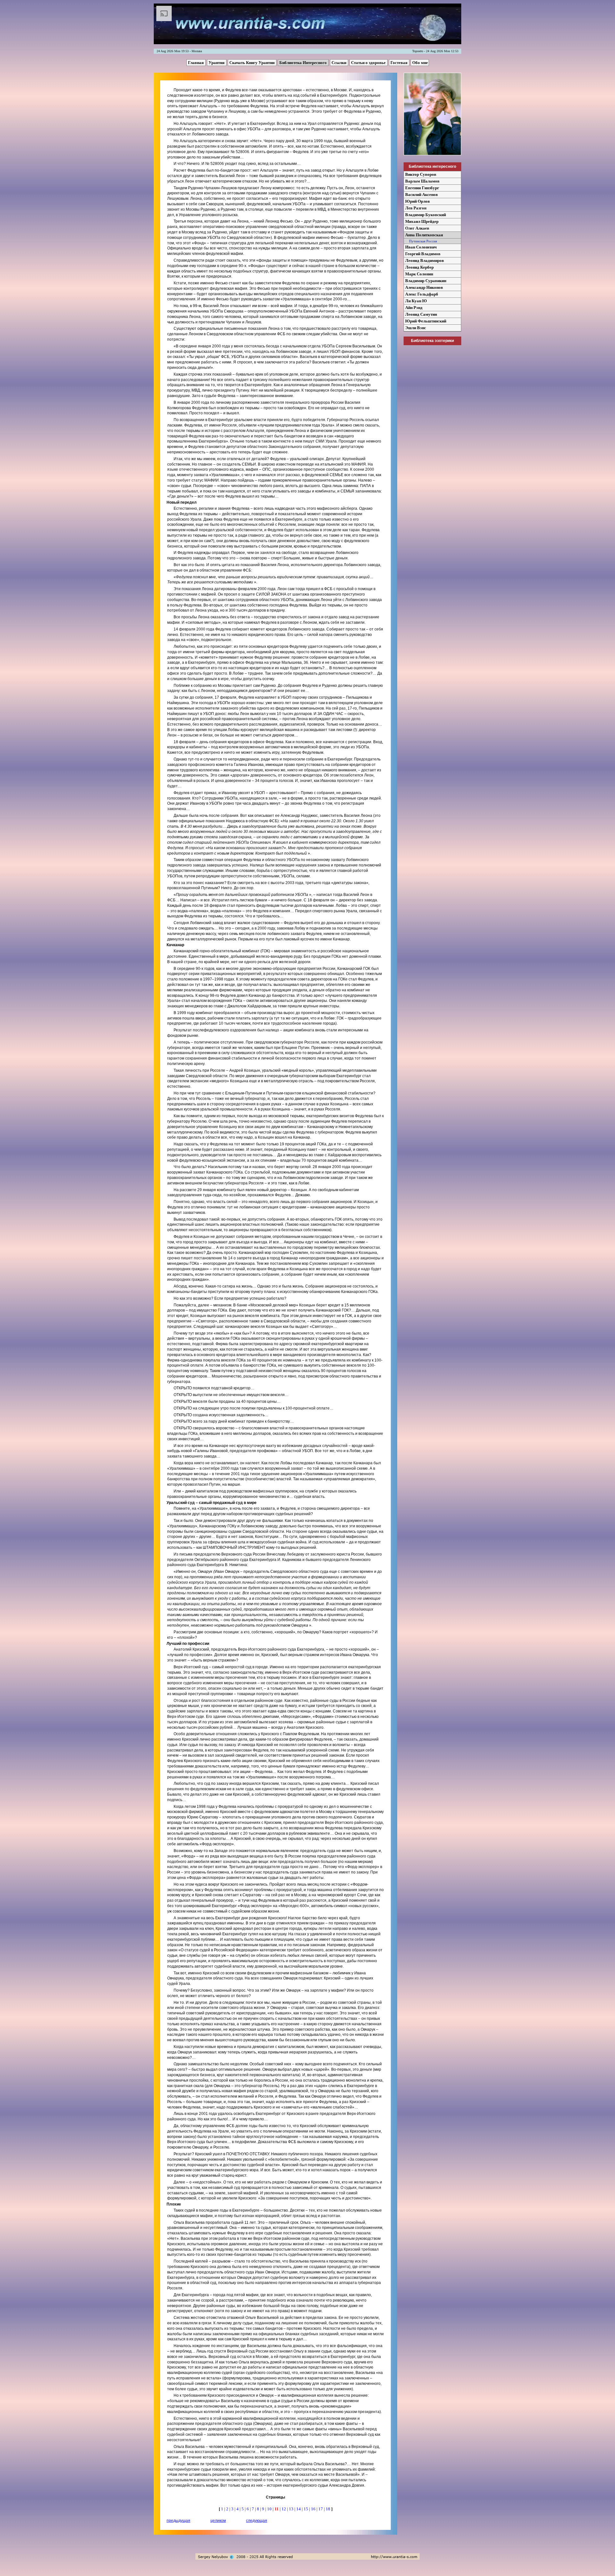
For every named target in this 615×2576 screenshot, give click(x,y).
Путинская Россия (421, 241)
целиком (218, 2521)
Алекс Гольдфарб (422, 294)
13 (292, 2509)
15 (306, 2509)
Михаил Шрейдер (422, 221)
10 (270, 2509)
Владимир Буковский (426, 215)
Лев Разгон (416, 208)
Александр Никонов (424, 287)
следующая (257, 2521)
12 (284, 2509)
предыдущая (178, 2521)
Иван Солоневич (421, 247)
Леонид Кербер (419, 267)
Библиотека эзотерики (432, 341)
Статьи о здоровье (369, 63)
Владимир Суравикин (426, 281)
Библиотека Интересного (303, 63)
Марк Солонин (419, 274)
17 (321, 2509)
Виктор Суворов (421, 174)
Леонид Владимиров (425, 260)
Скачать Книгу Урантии (252, 63)
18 (328, 2509)
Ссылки (339, 63)
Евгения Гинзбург (422, 188)
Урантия (217, 63)
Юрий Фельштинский (426, 321)
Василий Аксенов (422, 195)
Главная (196, 63)
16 (314, 2509)
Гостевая (399, 63)
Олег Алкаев (417, 228)
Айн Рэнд (414, 308)
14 (299, 2509)
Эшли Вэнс (416, 328)
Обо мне (420, 63)
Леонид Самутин (421, 314)
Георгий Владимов (423, 254)
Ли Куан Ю (416, 301)
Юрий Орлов (418, 201)
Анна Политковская (424, 235)
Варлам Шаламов (422, 181)
